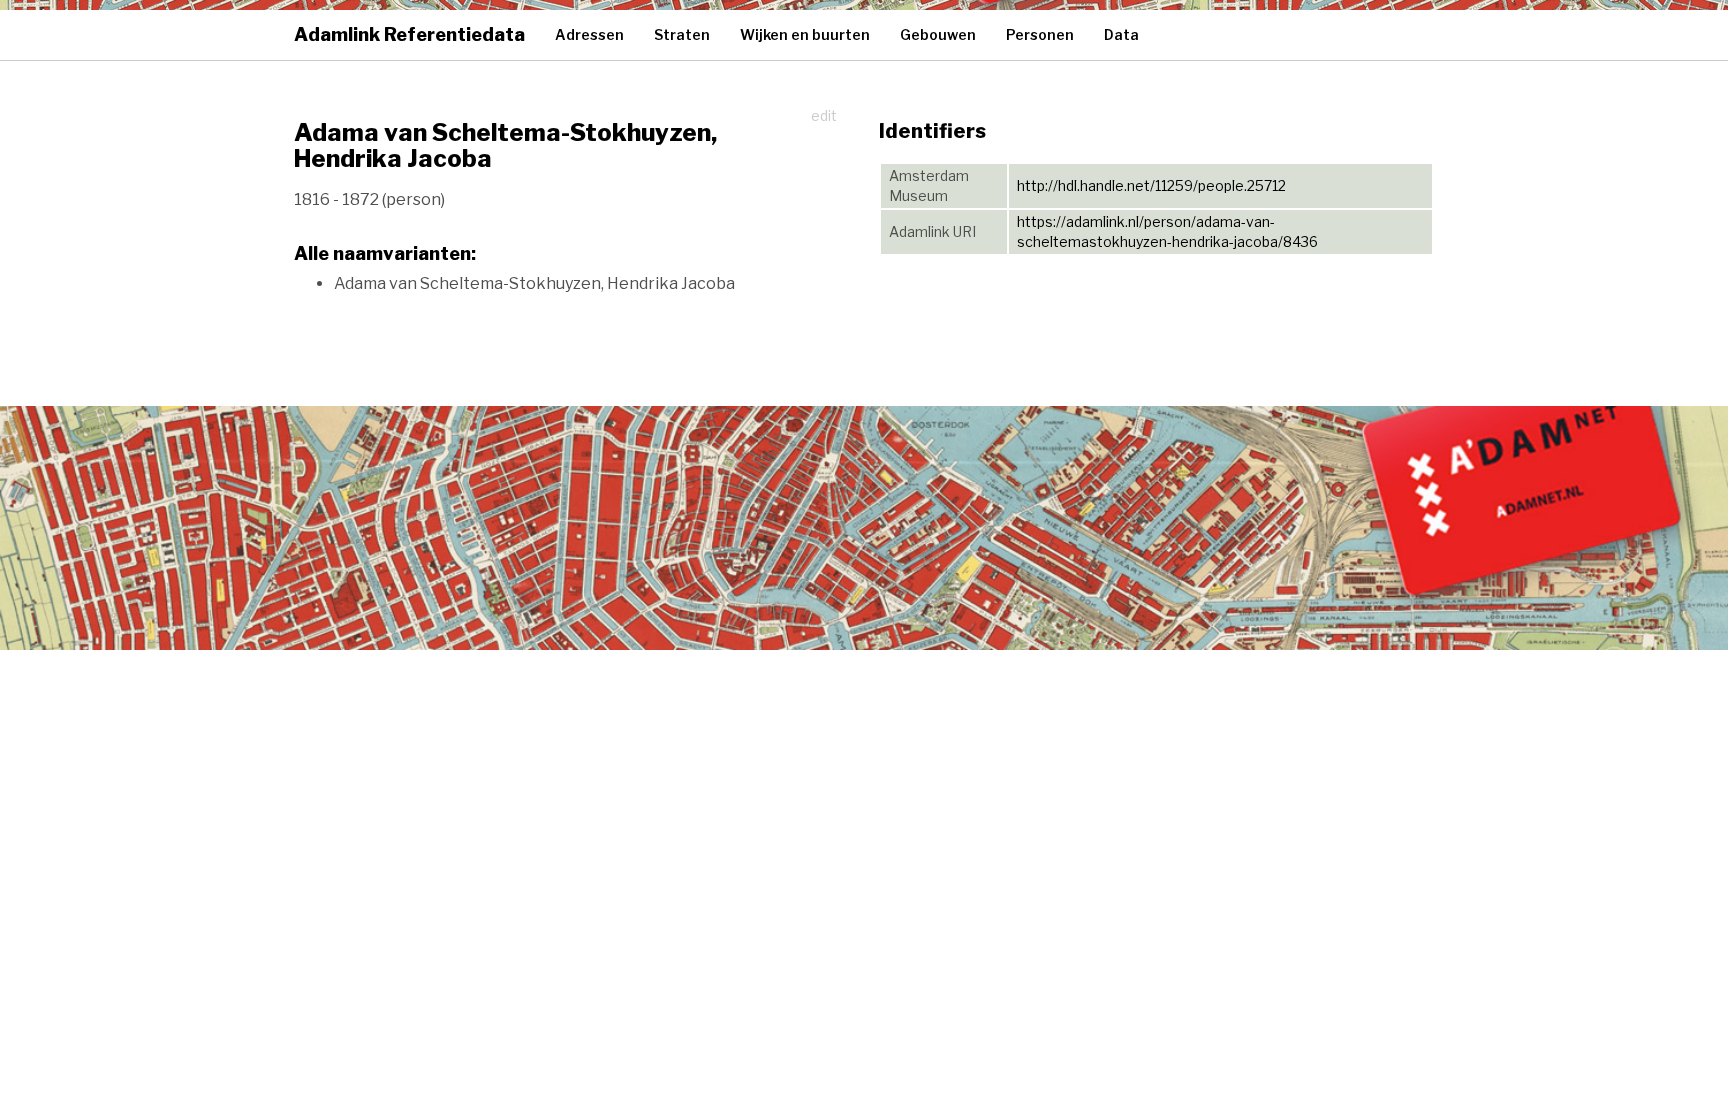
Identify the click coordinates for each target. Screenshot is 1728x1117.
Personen (1040, 34)
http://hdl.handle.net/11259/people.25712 (1151, 185)
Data (1121, 34)
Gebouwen (938, 34)
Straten (682, 34)
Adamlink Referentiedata (409, 34)
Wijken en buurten (805, 34)
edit (824, 115)
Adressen (589, 34)
